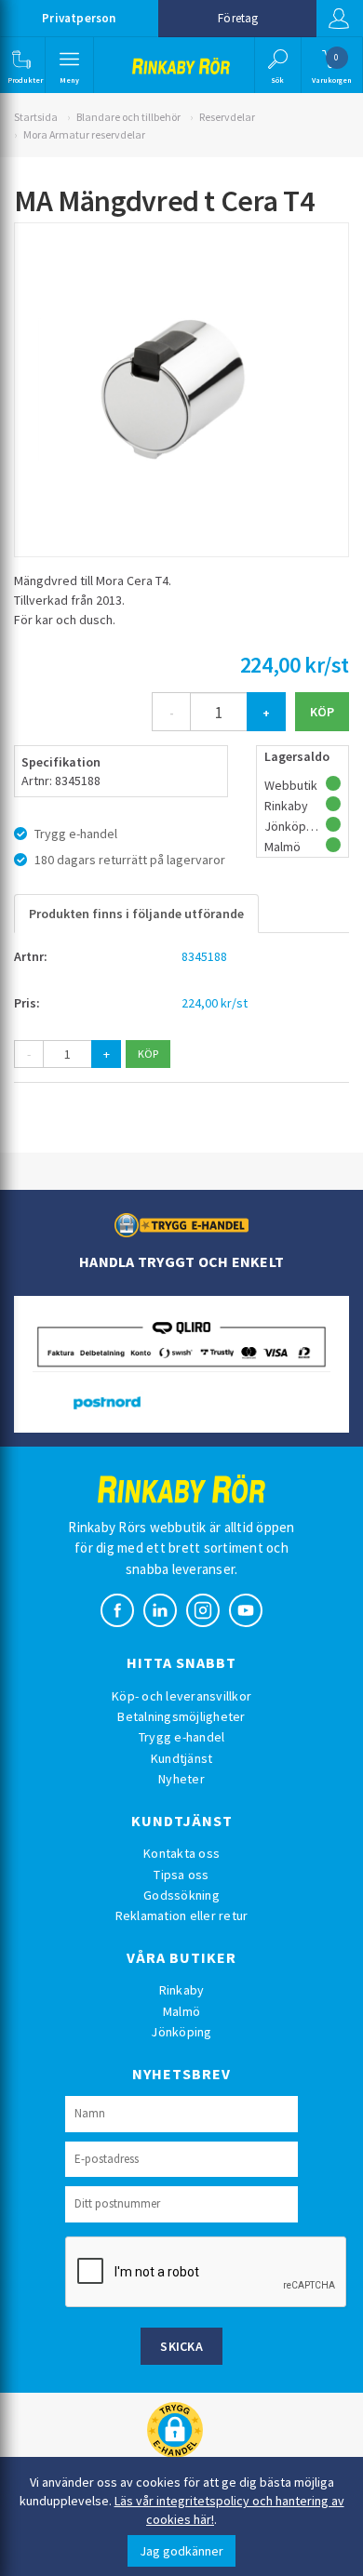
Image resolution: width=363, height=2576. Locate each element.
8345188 (204, 956)
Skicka (181, 2346)
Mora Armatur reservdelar (84, 134)
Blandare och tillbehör (128, 117)
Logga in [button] (340, 19)
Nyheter (181, 1779)
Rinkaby (182, 1990)
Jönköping (181, 2032)
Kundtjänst (182, 1758)
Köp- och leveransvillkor (181, 1696)
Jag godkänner (181, 2551)
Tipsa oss (181, 1875)
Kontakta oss (181, 1853)
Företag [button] (238, 18)
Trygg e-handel (182, 1737)
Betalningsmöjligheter (181, 1716)
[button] (21, 65)
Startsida (36, 117)
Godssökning (181, 1895)
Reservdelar (227, 117)
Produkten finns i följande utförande (136, 914)
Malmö (181, 2011)
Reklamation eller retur (182, 1915)
